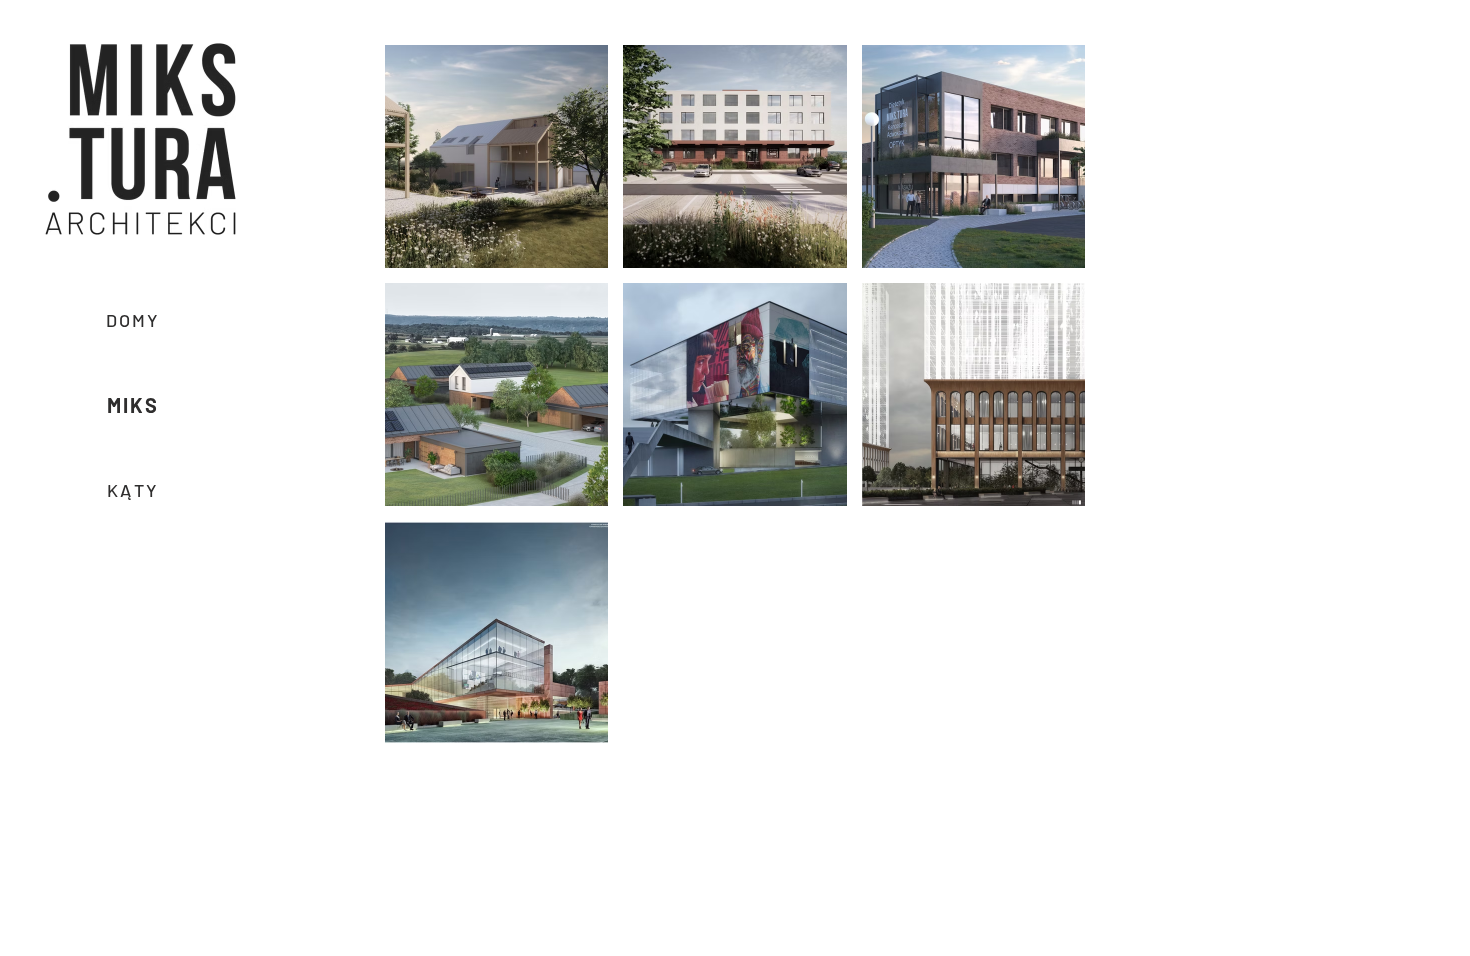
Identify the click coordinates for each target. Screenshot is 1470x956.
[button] (141, 137)
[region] (139, 140)
